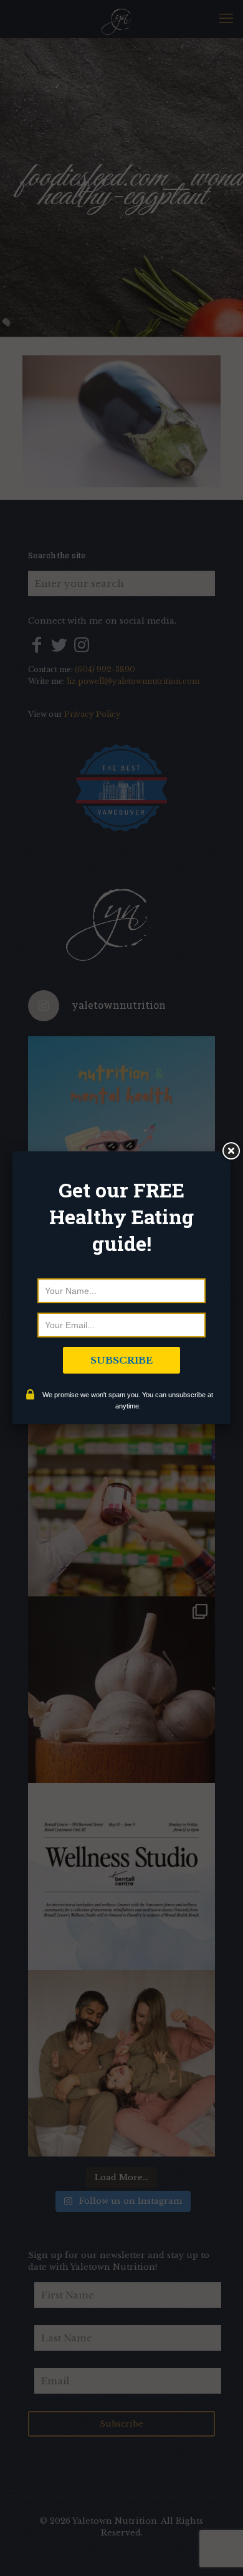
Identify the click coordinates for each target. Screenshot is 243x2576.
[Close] (231, 1151)
